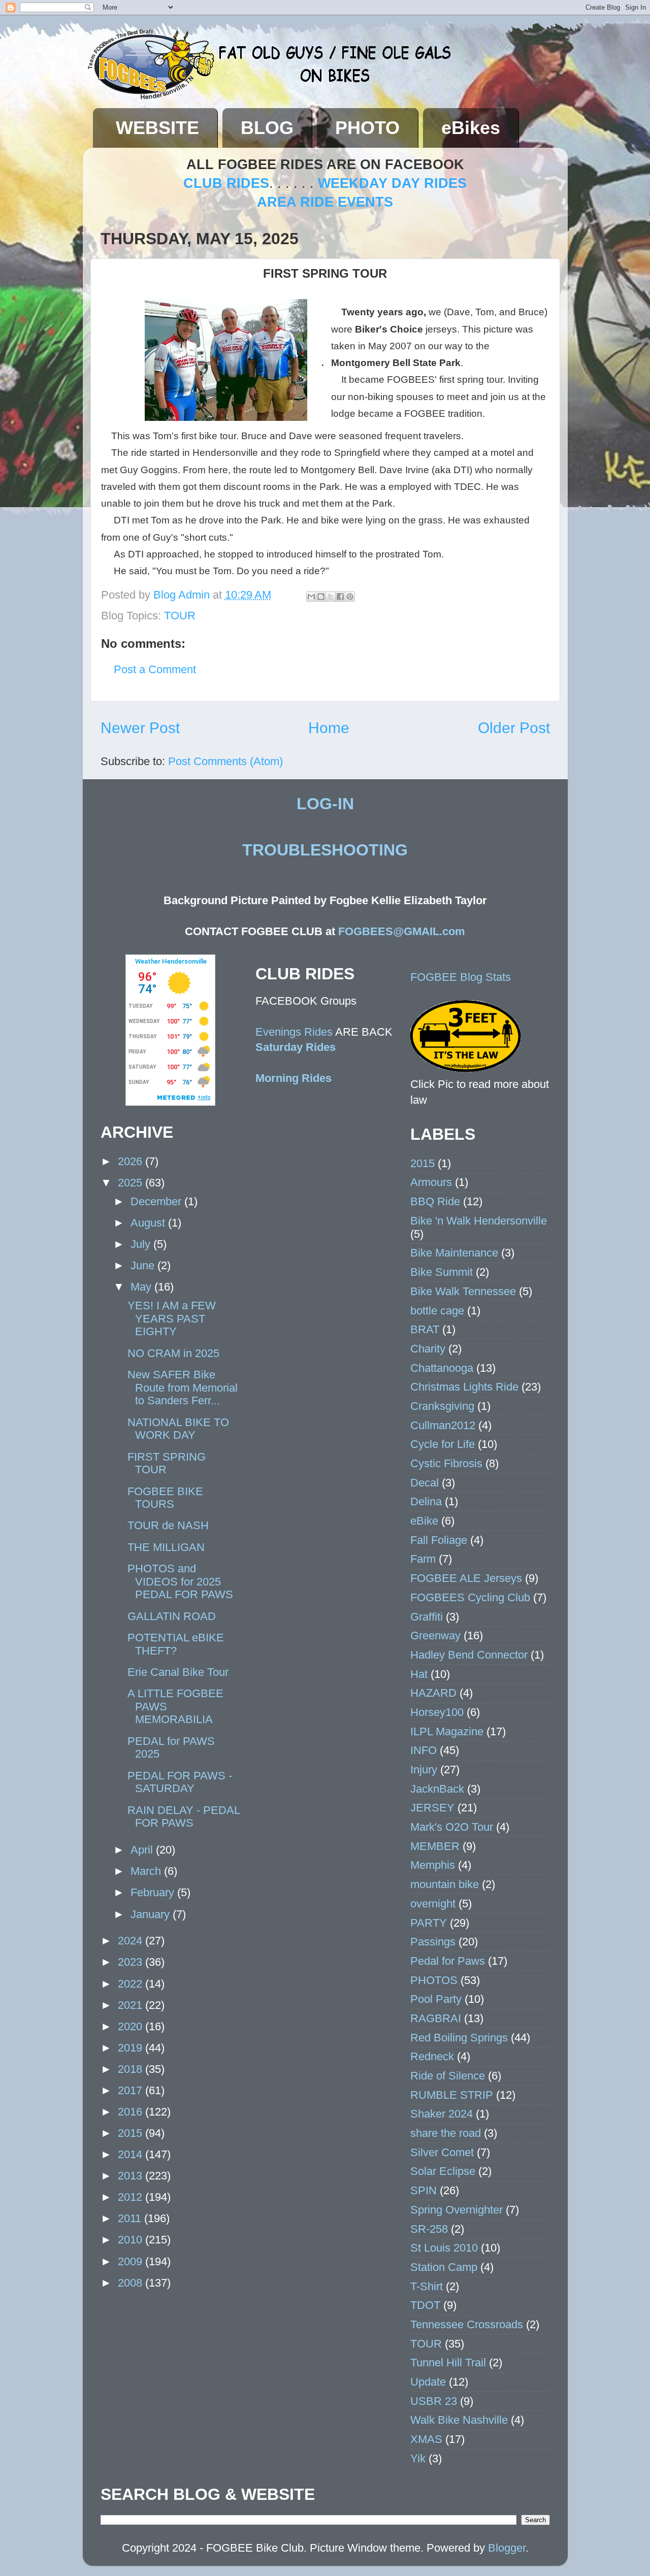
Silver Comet (442, 2152)
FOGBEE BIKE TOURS (165, 1498)
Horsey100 (437, 1712)
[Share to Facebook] (340, 597)
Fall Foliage (439, 1540)
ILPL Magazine (447, 1731)
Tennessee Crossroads (467, 2324)
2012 (132, 2197)
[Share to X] (331, 597)
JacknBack (437, 1789)
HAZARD (433, 1693)
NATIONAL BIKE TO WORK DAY (178, 1429)
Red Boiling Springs (459, 2038)
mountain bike (445, 1884)
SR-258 (429, 2229)
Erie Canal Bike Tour (178, 1672)
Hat (419, 1674)
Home (329, 728)
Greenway (435, 1636)
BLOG (267, 128)
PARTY (429, 1923)
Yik (418, 2458)
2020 (132, 2026)
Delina (426, 1501)
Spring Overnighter (457, 2210)
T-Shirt (427, 2286)
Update (428, 2382)
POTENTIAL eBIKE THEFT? (176, 1644)
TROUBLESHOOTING (325, 850)
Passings (433, 1942)
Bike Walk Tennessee (463, 1291)
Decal (425, 1483)
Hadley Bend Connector (469, 1655)
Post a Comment (155, 669)
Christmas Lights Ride (464, 1387)
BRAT (425, 1329)
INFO (424, 1750)
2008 (132, 2283)
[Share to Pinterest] (350, 597)
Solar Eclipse (443, 2171)
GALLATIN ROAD (172, 1616)
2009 (132, 2261)
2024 (132, 1941)
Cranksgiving (442, 1406)
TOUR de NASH (168, 1525)
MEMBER (435, 1846)
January (152, 1914)
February (154, 1892)
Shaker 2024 (442, 2114)
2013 (132, 2176)
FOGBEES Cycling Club (470, 1597)
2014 (132, 2154)
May (142, 1287)
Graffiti (427, 1617)
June (144, 1265)
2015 (132, 2133)
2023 (132, 1962)
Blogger (507, 2548)
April (143, 1850)
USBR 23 (434, 2401)
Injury (424, 1770)
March (147, 1871)
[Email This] (311, 597)
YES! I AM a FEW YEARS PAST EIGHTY (172, 1319)
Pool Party (436, 1999)
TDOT (425, 2305)
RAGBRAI (436, 2018)
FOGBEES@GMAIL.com (402, 931)
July (142, 1244)
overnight (433, 1904)
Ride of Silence (448, 2076)
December (157, 1201)
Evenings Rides (294, 1032)
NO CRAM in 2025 (173, 1353)
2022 (132, 1984)
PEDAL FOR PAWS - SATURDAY (180, 1782)
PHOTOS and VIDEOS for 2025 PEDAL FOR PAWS (180, 1582)
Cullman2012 (443, 1425)
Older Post (514, 728)
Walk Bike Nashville (459, 2420)
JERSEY (432, 1808)
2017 (132, 2090)
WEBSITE (157, 128)
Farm (423, 1559)
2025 (132, 1183)
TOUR (180, 616)
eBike (424, 1521)
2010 (132, 2240)
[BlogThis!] (321, 597)
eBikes (471, 128)
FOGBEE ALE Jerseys (466, 1578)
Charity (428, 1349)
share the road (446, 2133)
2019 (132, 2048)
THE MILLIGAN (166, 1547)
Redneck (432, 2056)
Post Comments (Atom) (225, 761)
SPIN (424, 2190)
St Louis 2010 (444, 2248)
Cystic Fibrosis (446, 1463)
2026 (132, 1161)
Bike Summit (442, 1272)
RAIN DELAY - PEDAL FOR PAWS (184, 1817)
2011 (131, 2218)
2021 (132, 2005)
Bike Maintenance (454, 1253)
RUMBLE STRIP (452, 2095)
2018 (132, 2069)
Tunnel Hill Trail (448, 2363)
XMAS (426, 2439)
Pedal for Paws (448, 1961)
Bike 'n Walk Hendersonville (479, 1221)
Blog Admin (183, 595)
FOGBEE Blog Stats (461, 977)
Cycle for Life (443, 1444)
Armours (431, 1182)
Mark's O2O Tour (452, 1827)
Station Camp (444, 2267)
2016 (132, 2112)
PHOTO (367, 128)
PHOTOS (434, 1980)
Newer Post (140, 728)
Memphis (433, 1865)
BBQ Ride (435, 1201)
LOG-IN (325, 804)
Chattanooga (442, 1368)
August (149, 1223)
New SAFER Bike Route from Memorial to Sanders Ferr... (183, 1388)
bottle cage (437, 1311)
